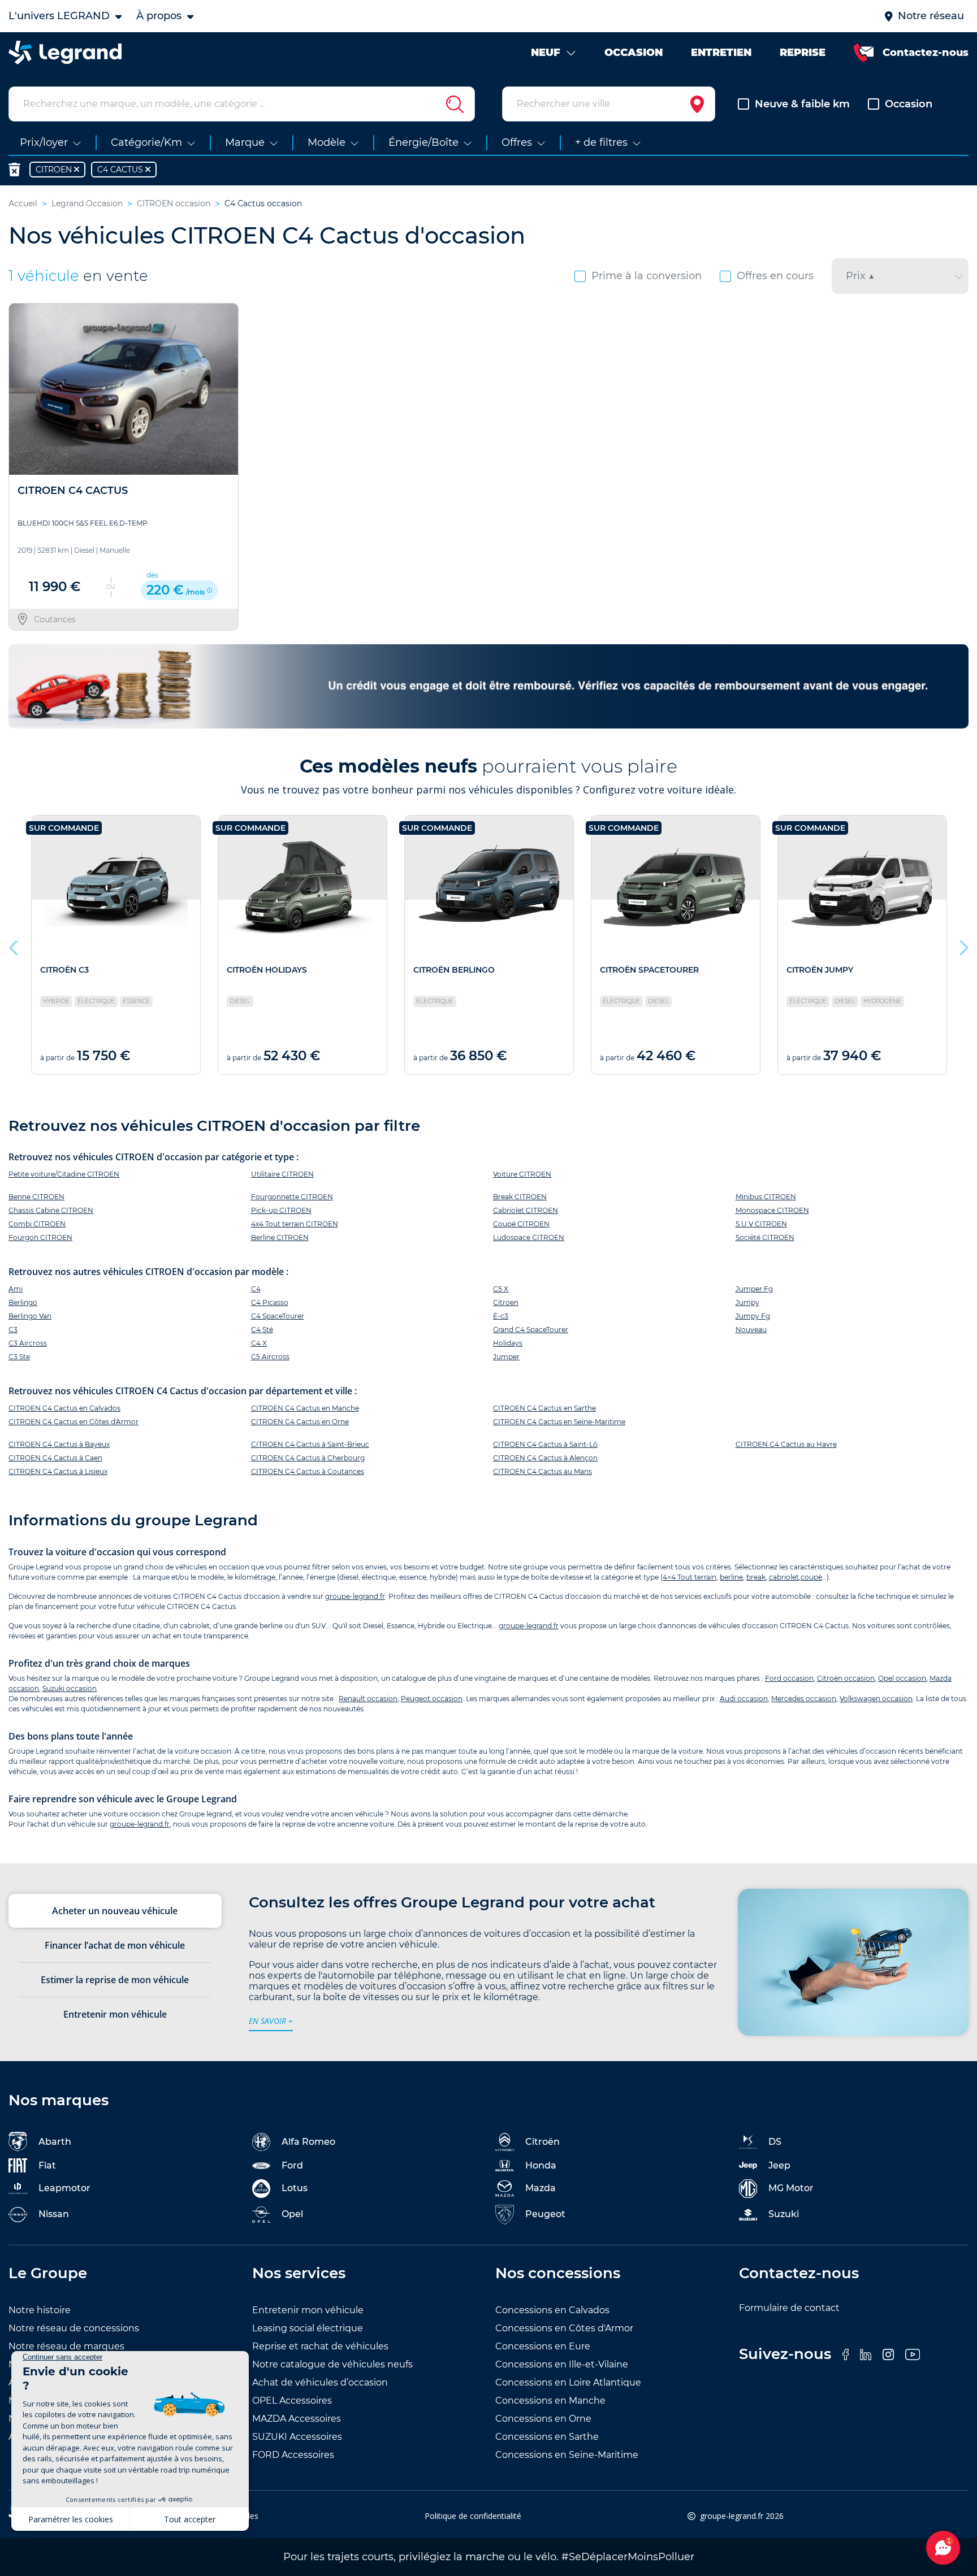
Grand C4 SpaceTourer (531, 1330)
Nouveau (751, 1330)
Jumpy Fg (753, 1316)
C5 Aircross (270, 1357)
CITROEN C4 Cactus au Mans (542, 1471)
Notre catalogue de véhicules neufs (332, 2364)
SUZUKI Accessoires (297, 2437)
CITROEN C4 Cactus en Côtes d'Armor (74, 1422)
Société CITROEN (765, 1237)
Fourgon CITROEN (40, 1237)
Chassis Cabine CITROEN (51, 1210)
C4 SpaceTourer (278, 1316)
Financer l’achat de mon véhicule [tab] (115, 1945)
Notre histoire (40, 2310)
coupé (811, 1577)
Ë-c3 (501, 1316)
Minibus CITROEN (766, 1197)
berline (731, 1577)
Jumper (506, 1357)
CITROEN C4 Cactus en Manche (305, 1408)
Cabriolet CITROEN (526, 1210)
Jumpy (747, 1302)
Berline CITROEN (280, 1237)
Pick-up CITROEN (281, 1210)
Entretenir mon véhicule (308, 2310)
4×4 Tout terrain (689, 1577)
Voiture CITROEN (522, 1174)
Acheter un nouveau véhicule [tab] (115, 1911)
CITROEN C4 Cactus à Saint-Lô (545, 1444)
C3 (13, 1330)
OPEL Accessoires (292, 2401)
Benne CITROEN (36, 1197)
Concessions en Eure (543, 2346)
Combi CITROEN (37, 1224)
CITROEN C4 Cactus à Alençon (545, 1458)
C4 (256, 1289)
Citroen (506, 1302)
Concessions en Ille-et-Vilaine (562, 2364)
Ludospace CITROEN (529, 1237)
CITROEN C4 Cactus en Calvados (64, 1408)
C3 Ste (19, 1357)
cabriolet (784, 1577)
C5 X (501, 1289)
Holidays (508, 1343)
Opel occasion (902, 1678)
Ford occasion (789, 1678)
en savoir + (271, 2021)
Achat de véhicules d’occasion (320, 2382)
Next (963, 945)
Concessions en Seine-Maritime (567, 2455)
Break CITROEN (520, 1197)
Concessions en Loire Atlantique (568, 2382)
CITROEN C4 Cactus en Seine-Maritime (559, 1422)
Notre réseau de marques (66, 2346)
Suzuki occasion (70, 1688)
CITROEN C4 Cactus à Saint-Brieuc (310, 1444)
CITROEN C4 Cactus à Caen (55, 1458)
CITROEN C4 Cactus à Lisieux (58, 1471)
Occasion (909, 104)
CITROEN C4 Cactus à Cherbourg (308, 1458)
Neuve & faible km (802, 104)
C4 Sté (262, 1330)
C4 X (259, 1343)
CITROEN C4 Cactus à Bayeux (59, 1444)
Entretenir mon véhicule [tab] (115, 2014)
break (756, 1577)
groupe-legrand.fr (355, 1596)
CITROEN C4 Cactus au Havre (786, 1444)
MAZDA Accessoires (297, 2419)
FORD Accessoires (293, 2455)
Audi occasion (744, 1699)
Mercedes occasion (804, 1699)
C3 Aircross (28, 1343)
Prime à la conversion (647, 276)
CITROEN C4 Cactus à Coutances (308, 1471)
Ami (16, 1289)
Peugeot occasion (432, 1699)
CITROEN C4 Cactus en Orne (300, 1422)
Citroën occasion (846, 1678)
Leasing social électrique (308, 2328)
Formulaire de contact (789, 2308)
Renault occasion (368, 1699)
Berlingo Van (30, 1316)
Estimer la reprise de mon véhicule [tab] (115, 1980)
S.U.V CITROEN (761, 1224)
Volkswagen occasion (876, 1699)
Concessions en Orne (543, 2419)
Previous (14, 945)
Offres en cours (775, 276)
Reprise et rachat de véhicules (320, 2346)
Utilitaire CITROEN (282, 1174)
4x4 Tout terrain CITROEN (295, 1224)
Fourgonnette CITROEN (292, 1197)
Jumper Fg (754, 1289)
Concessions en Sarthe (547, 2437)
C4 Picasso (270, 1302)
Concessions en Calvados (552, 2310)
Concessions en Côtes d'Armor (564, 2328)
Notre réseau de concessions (74, 2328)
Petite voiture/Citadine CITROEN (64, 1174)
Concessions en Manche (550, 2401)
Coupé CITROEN (521, 1224)
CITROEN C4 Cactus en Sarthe (544, 1408)
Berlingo (23, 1302)
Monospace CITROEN (772, 1210)
